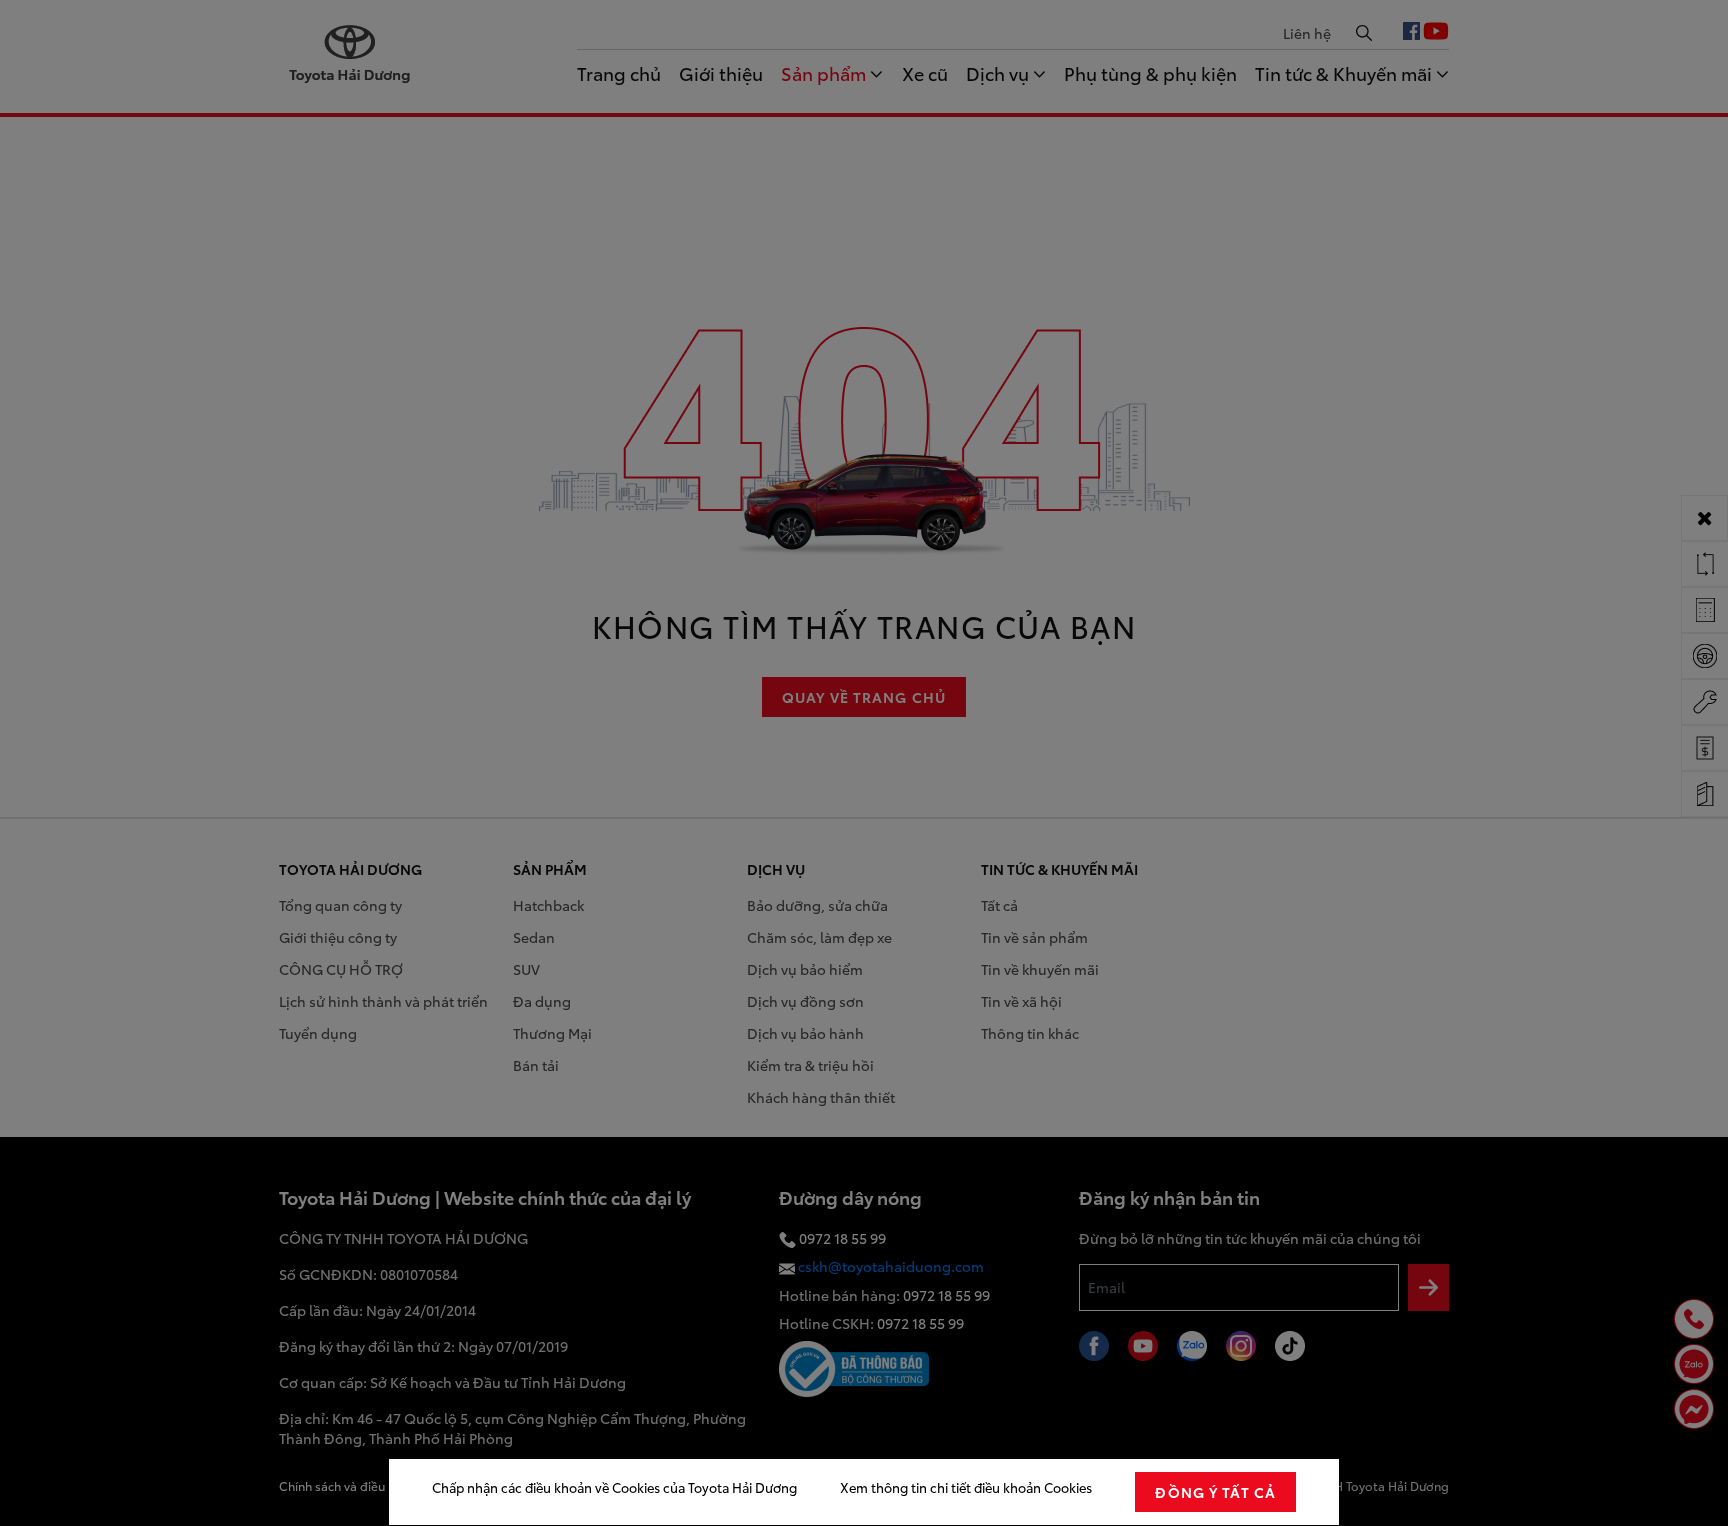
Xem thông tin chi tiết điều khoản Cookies (966, 1487)
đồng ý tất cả (1215, 1492)
